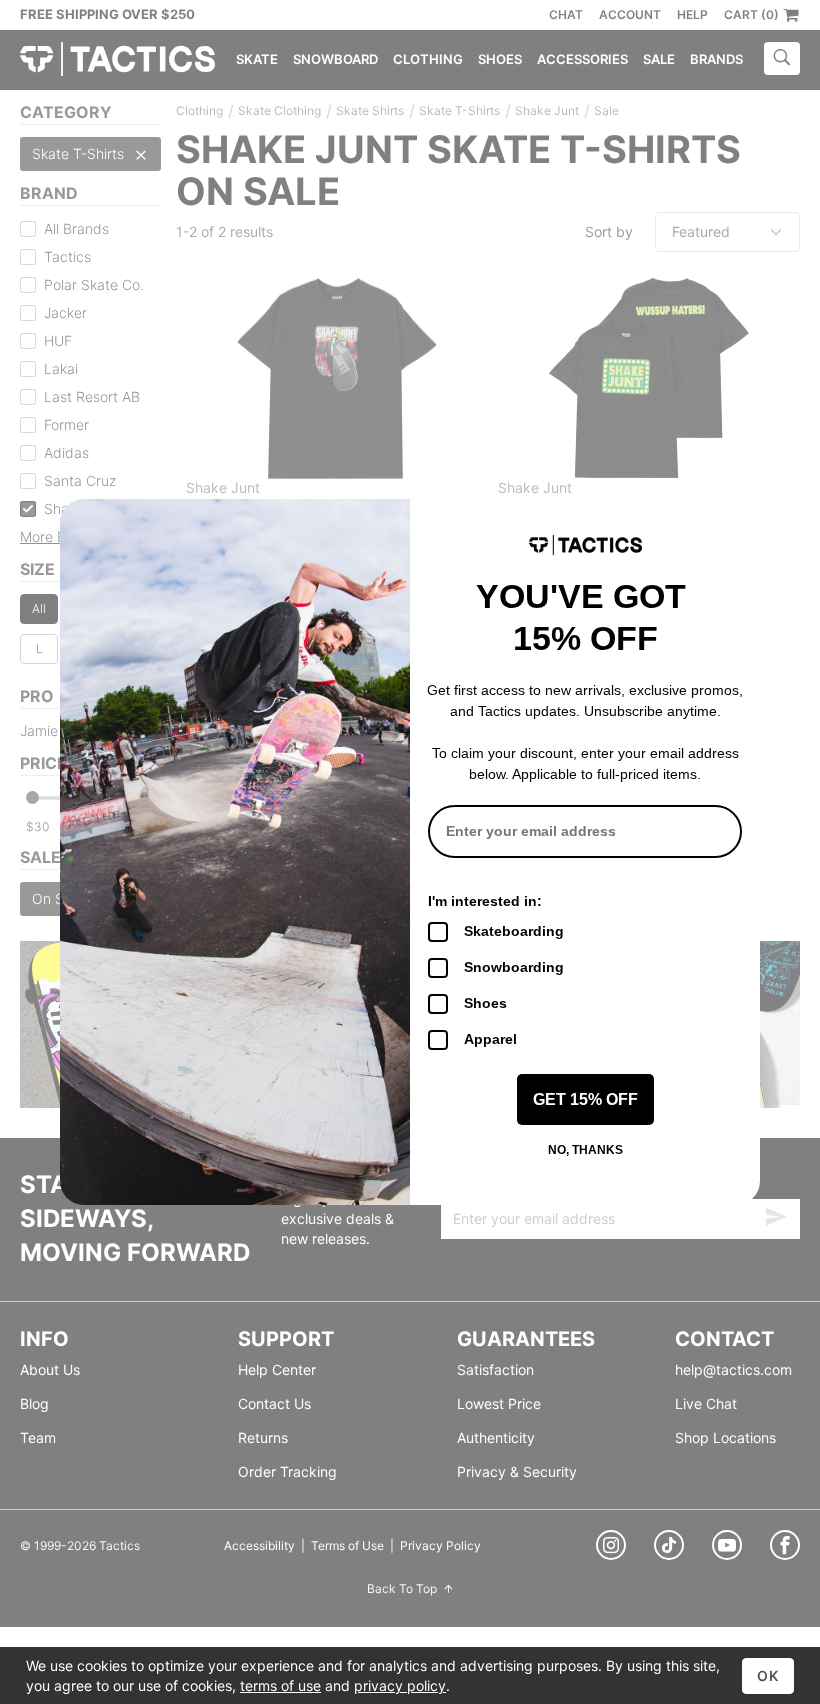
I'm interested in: (485, 901)
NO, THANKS (585, 1150)
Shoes (485, 1003)
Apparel (490, 1039)
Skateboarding (514, 931)
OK (768, 1675)
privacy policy (400, 1685)
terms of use (280, 1685)
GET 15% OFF (585, 1099)
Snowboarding (514, 967)
